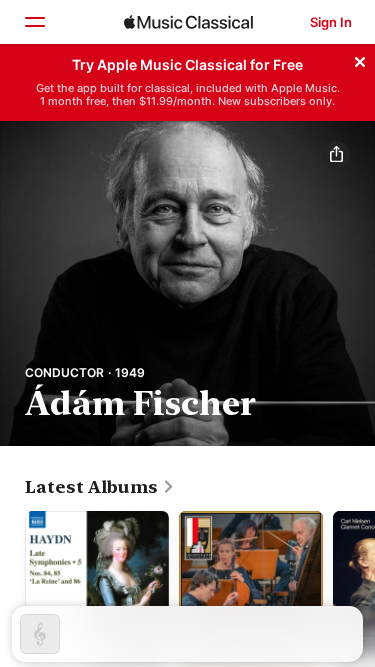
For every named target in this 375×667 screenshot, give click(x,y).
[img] (188, 22)
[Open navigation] (34, 22)
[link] (100, 487)
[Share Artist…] (336, 155)
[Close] (360, 59)
